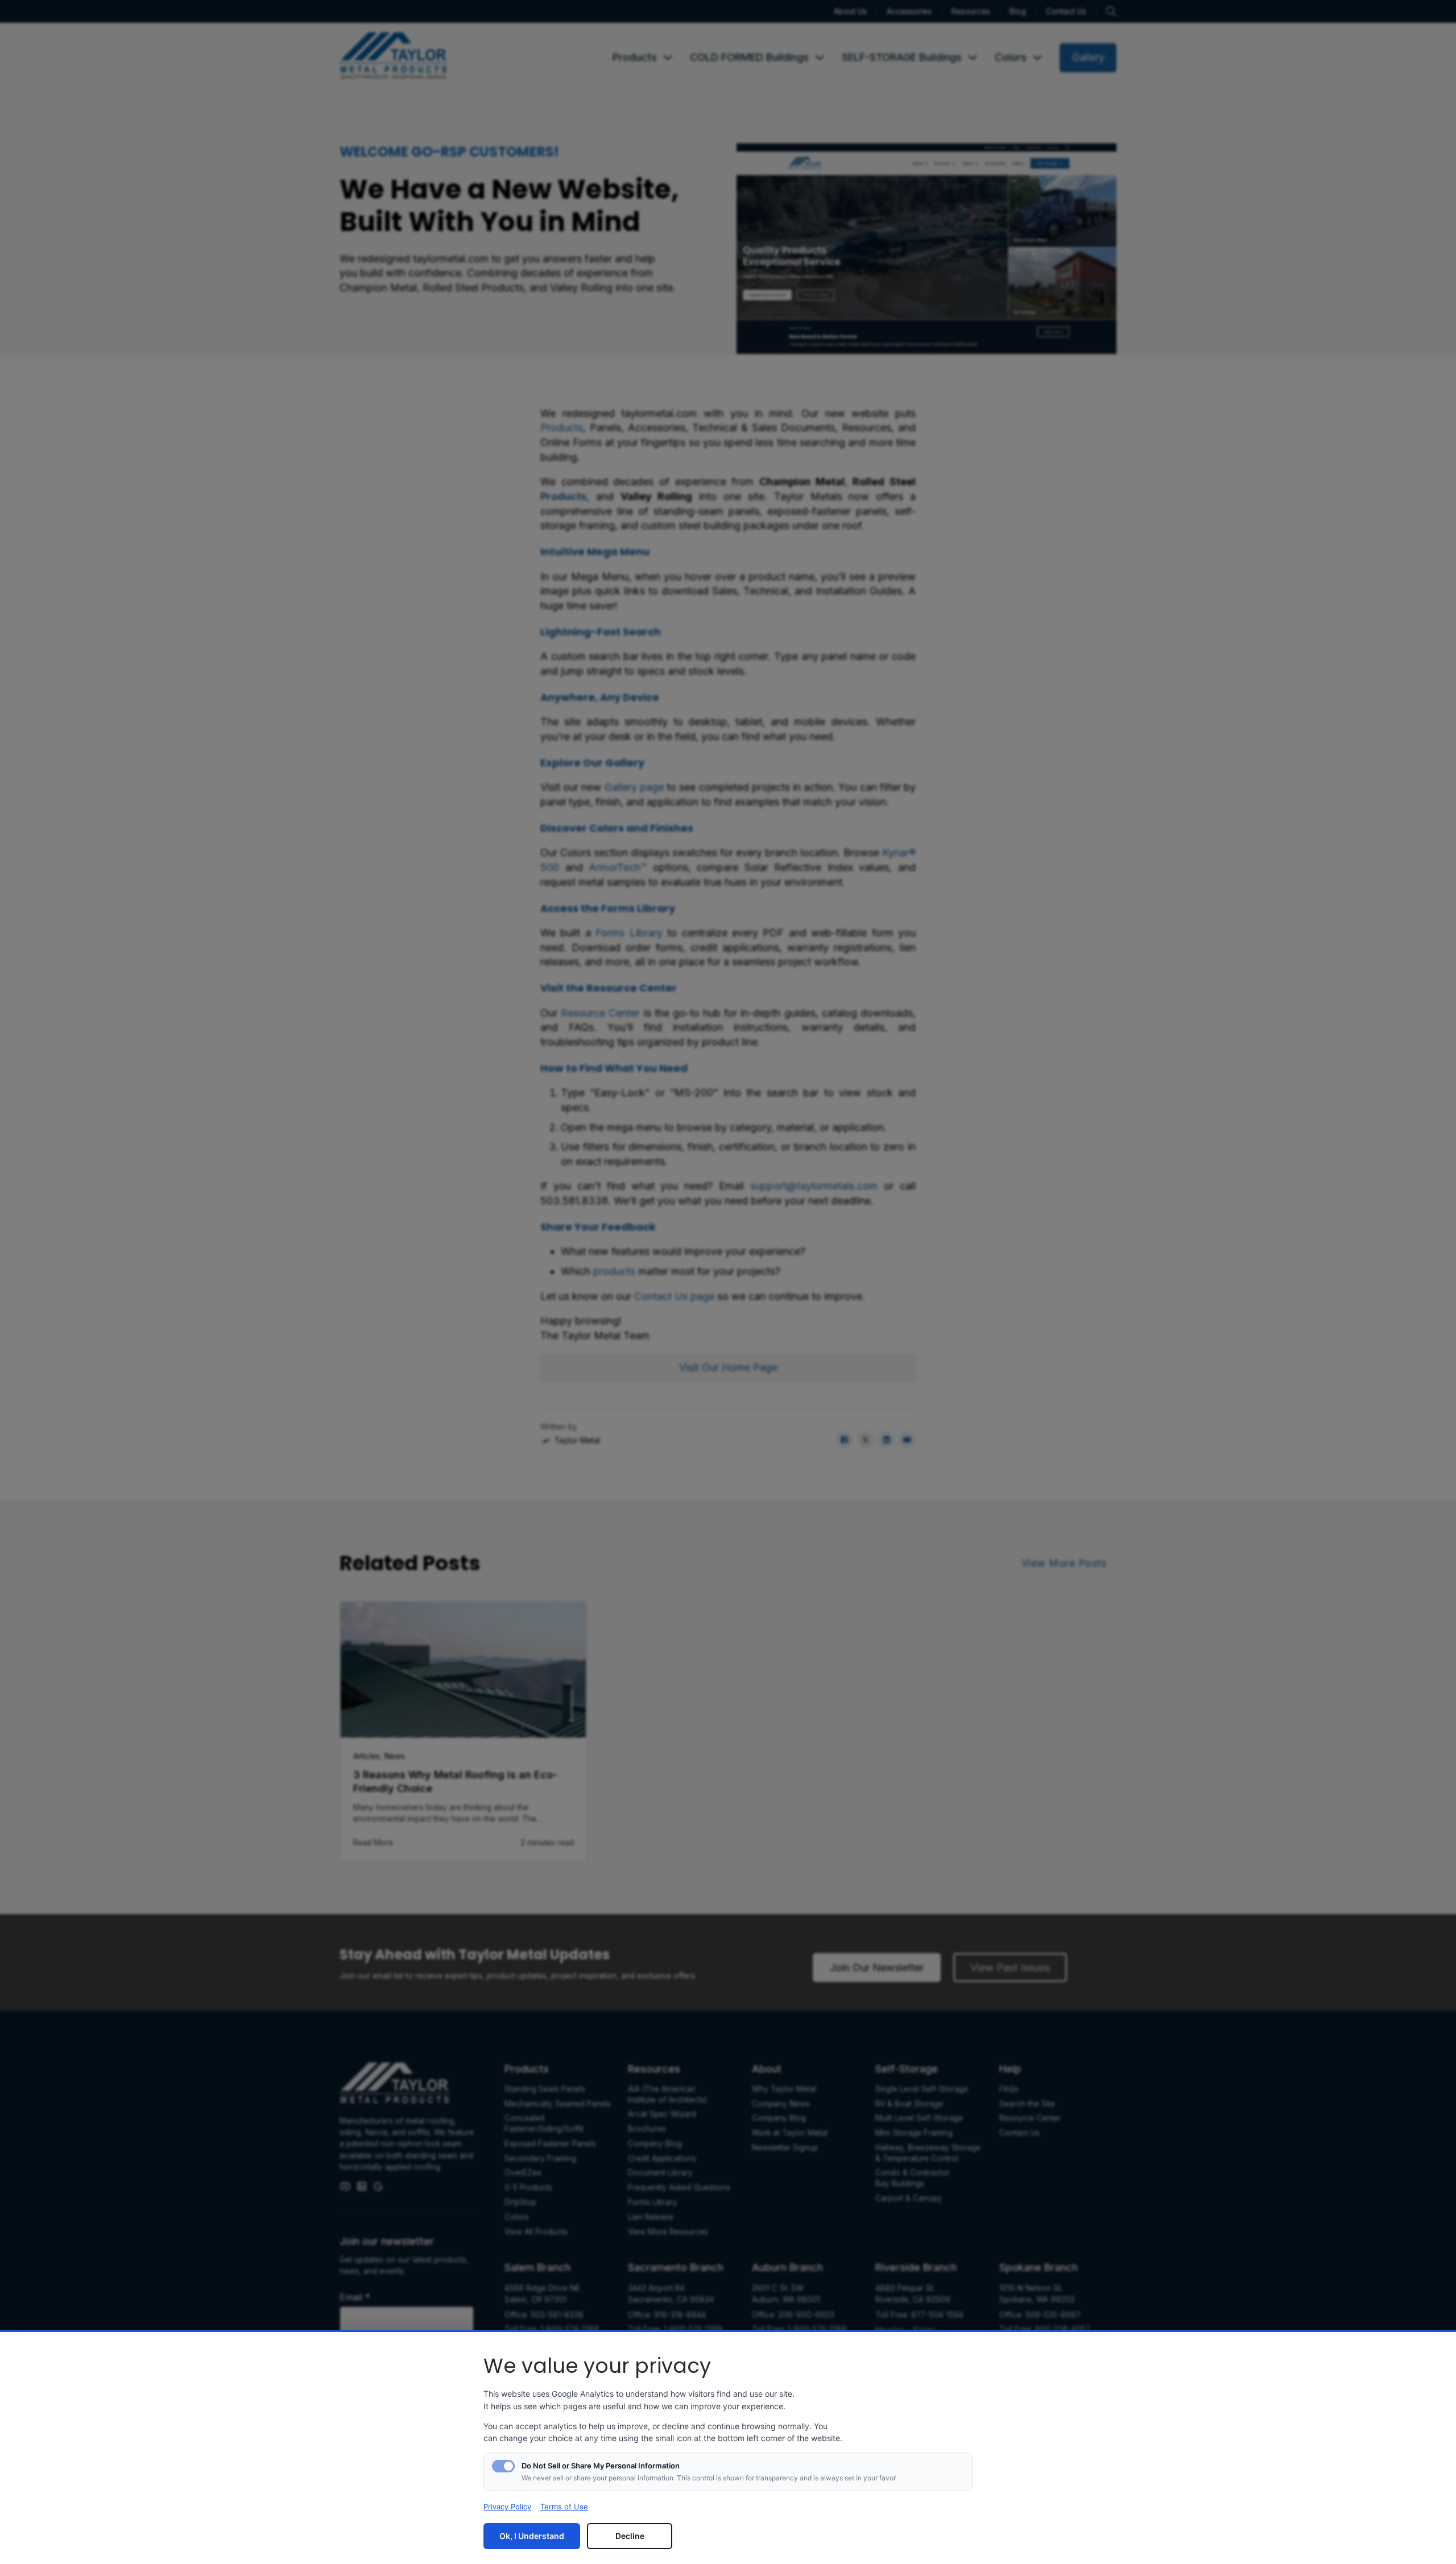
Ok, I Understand (532, 2536)
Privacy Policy (507, 2507)
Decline (630, 2536)
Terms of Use (564, 2507)
